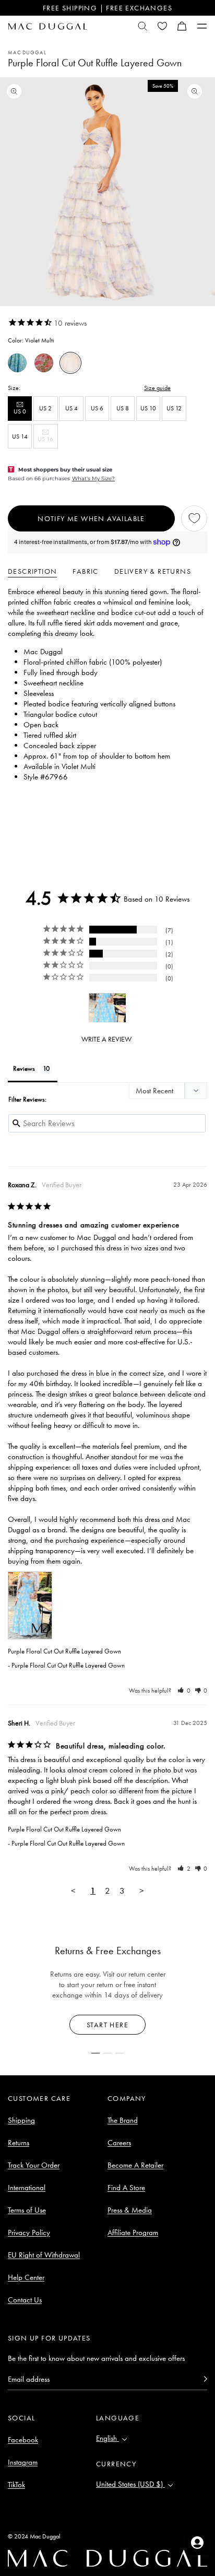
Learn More (108, 2025)
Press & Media (130, 2210)
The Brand (123, 2120)
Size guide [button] (157, 388)
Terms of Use (27, 2210)
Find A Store (126, 2188)
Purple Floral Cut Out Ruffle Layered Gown (64, 1651)
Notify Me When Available (91, 518)
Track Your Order (34, 2165)
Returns (19, 2143)
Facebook (23, 2440)
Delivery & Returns (153, 571)
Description (32, 571)
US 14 (20, 436)
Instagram (23, 2462)
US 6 (97, 408)
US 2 (45, 408)
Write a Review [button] (106, 1039)
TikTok (16, 2485)
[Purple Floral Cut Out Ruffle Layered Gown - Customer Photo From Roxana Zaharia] (107, 1008)
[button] (182, 26)
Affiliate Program (133, 2232)
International (27, 2188)
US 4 (71, 408)
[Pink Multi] (44, 363)
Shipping (21, 2120)
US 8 (123, 408)
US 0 (23, 414)
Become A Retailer (135, 2165)
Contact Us (25, 2300)
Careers (119, 2143)
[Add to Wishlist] (194, 518)
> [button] (142, 1890)
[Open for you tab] (197, 2543)
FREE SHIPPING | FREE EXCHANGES (107, 8)
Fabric (85, 571)
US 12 (174, 408)
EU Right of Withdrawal (44, 2255)
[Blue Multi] (17, 363)
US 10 (148, 408)
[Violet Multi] (70, 363)
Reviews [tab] (24, 1068)
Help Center (26, 2277)
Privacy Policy (29, 2232)
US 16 (47, 441)
